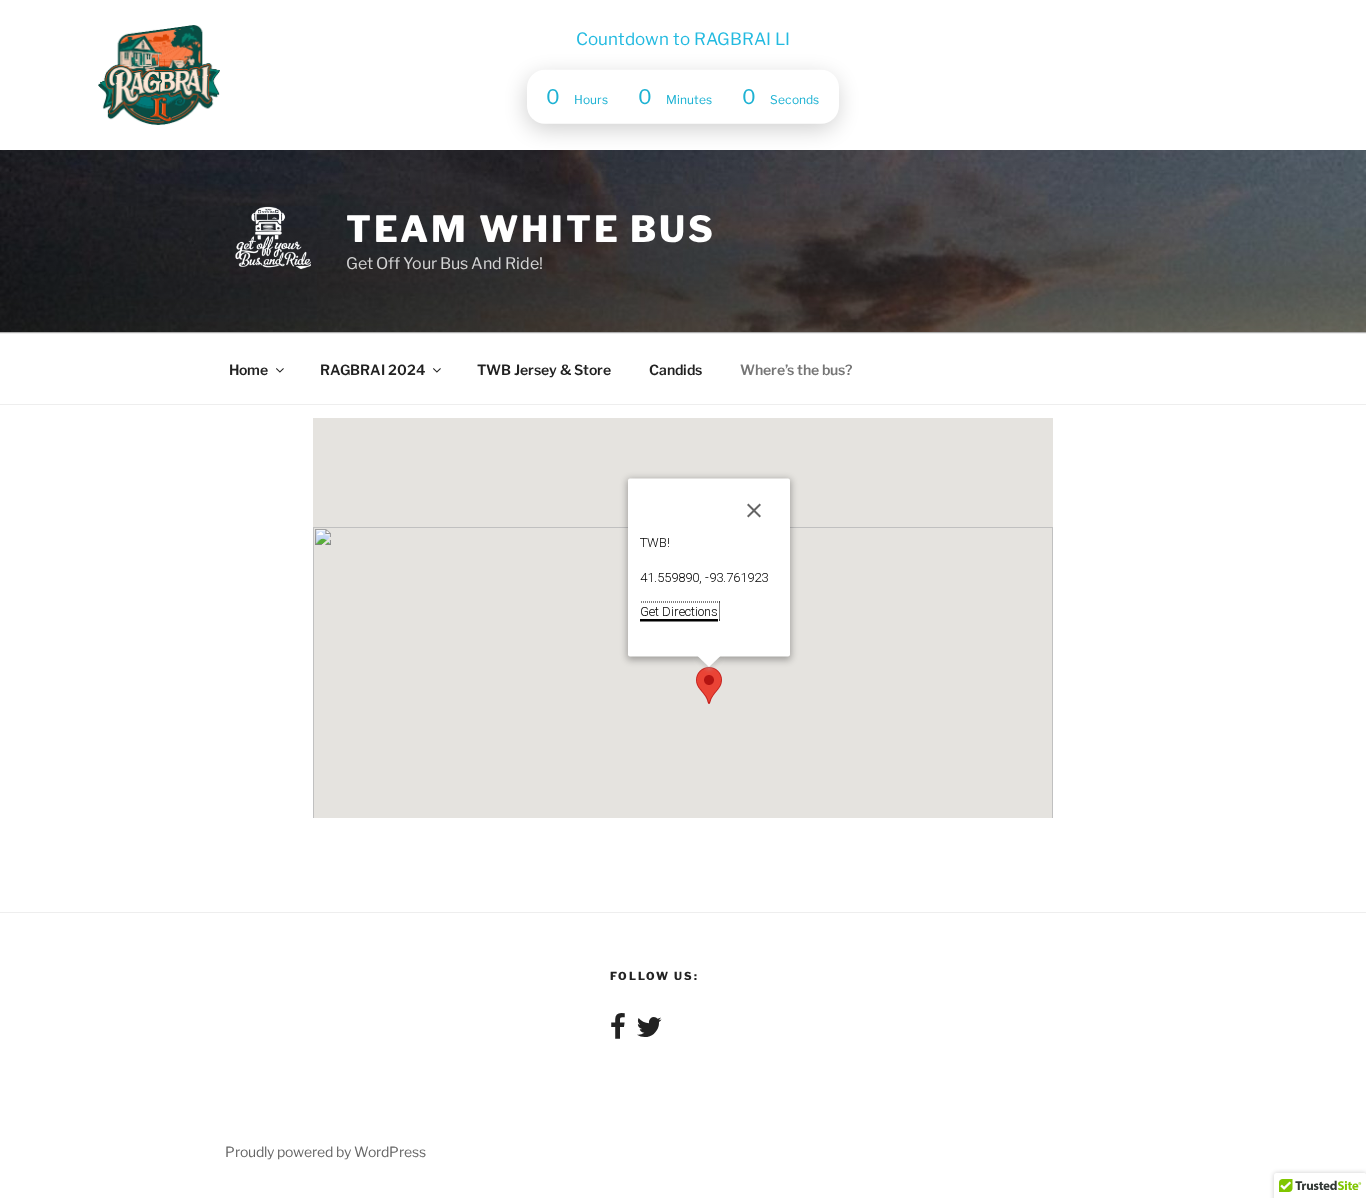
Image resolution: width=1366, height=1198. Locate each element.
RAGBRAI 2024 (372, 369)
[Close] (754, 511)
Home (248, 369)
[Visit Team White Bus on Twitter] (649, 1031)
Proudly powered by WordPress (325, 1151)
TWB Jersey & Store (544, 369)
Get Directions (679, 611)
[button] (709, 685)
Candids (675, 369)
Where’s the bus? (796, 369)
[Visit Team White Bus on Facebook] (618, 1031)
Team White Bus (531, 229)
